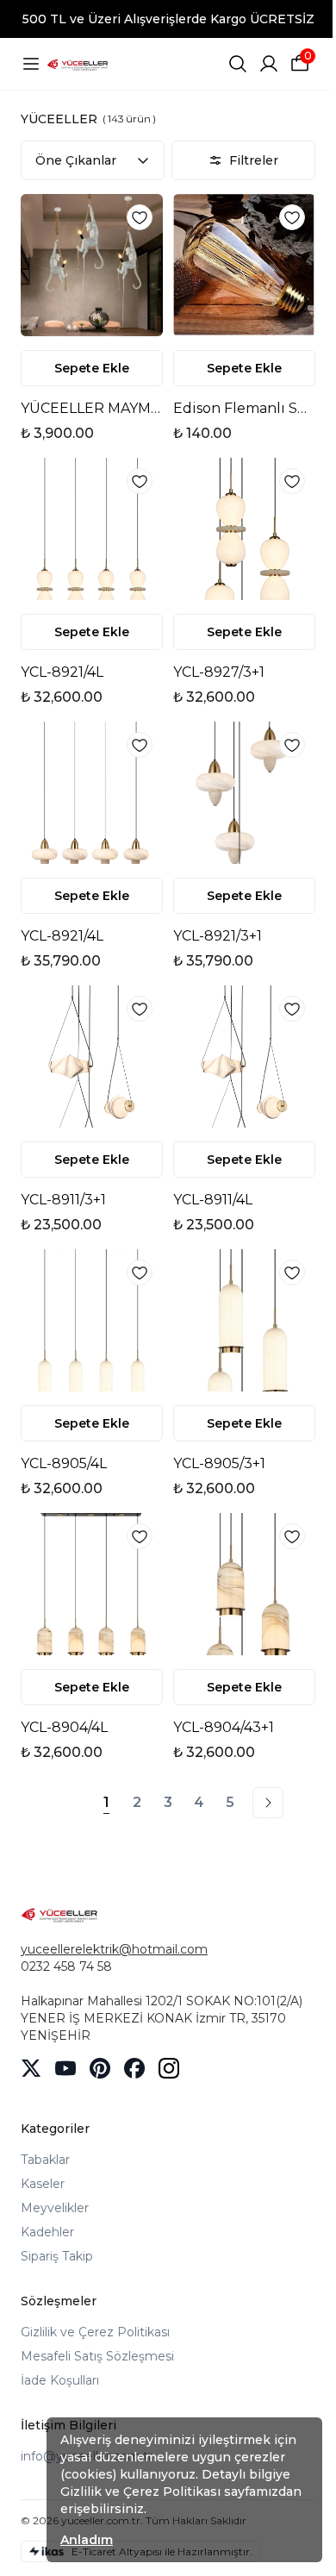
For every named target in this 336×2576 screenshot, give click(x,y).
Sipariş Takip (57, 2256)
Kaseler (43, 2184)
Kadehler (47, 2232)
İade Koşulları (60, 2380)
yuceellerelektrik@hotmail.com (114, 1949)
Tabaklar (45, 2160)
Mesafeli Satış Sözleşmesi (97, 2356)
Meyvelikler (55, 2208)
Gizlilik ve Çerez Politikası (95, 2332)
